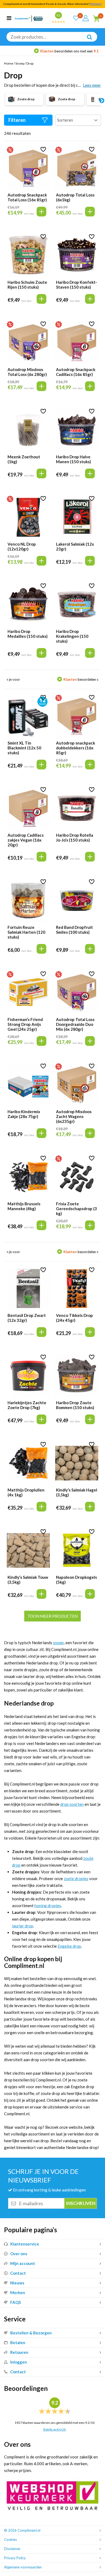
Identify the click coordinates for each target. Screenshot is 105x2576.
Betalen (18, 2343)
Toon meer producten (52, 1616)
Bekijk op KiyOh (55, 2429)
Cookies (10, 2540)
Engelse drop (69, 1946)
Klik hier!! (96, 4)
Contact (18, 2273)
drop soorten (72, 1804)
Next (101, 101)
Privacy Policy (15, 2558)
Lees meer (92, 85)
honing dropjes (48, 1906)
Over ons (19, 2254)
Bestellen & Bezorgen (31, 2333)
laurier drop (23, 1926)
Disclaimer (12, 2549)
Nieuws (17, 2283)
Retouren (19, 2352)
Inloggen (19, 2362)
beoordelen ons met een (57, 51)
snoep (58, 1643)
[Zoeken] (87, 41)
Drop (30, 63)
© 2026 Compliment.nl (22, 2530)
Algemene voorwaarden (23, 2567)
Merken (18, 2293)
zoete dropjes (76, 1878)
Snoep (20, 63)
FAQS (15, 2302)
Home (9, 63)
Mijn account (23, 2263)
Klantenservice (25, 2244)
